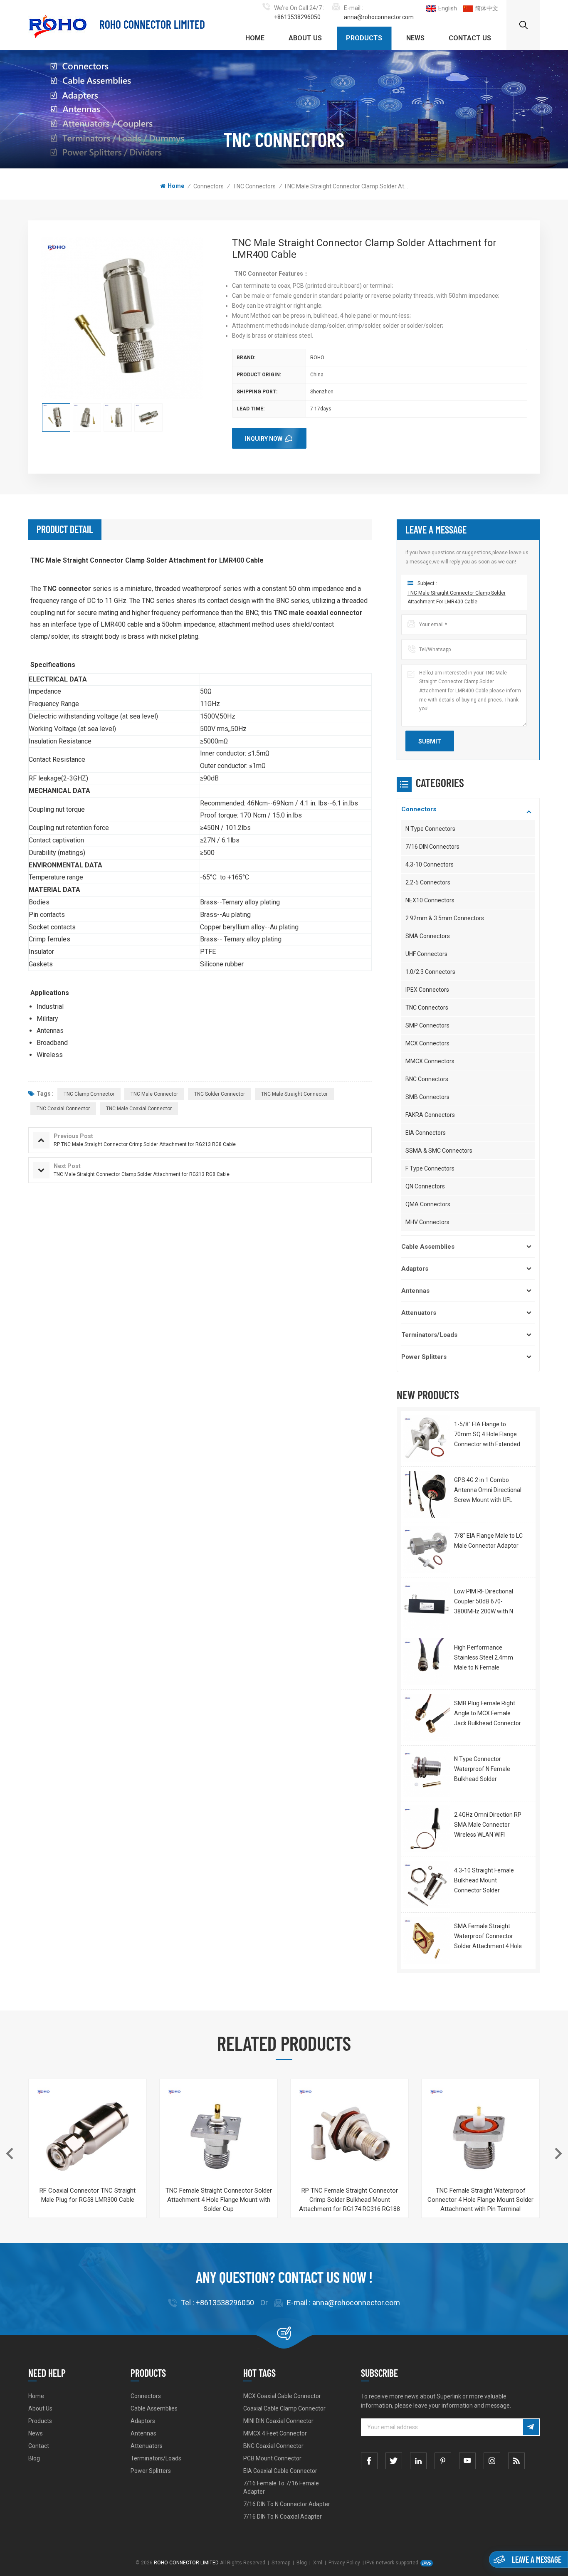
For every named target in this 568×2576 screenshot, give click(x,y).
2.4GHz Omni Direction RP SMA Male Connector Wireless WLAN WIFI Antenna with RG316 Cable (488, 1825)
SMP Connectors (427, 1025)
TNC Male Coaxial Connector (139, 1109)
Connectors (209, 186)
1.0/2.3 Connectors (430, 972)
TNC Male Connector (154, 1094)
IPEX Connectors (427, 990)
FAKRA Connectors (430, 1115)
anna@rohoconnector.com (379, 17)
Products (364, 38)
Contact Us (470, 38)
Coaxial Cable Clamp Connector (284, 2408)
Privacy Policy (344, 2563)
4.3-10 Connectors (430, 864)
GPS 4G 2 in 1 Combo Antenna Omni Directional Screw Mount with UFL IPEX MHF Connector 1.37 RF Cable (488, 1491)
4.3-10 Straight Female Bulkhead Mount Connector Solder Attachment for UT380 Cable (484, 1881)
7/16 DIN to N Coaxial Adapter (283, 2517)
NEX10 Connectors (430, 900)
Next (558, 2154)
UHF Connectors (426, 954)
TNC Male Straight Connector (294, 1094)
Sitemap (281, 2563)
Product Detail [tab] (65, 529)
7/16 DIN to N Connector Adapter (287, 2504)
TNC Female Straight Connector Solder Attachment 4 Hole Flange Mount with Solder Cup (219, 2200)
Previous (10, 2154)
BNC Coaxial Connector (273, 2446)
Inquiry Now (264, 439)
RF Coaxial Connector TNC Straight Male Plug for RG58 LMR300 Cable (88, 2195)
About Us (305, 38)
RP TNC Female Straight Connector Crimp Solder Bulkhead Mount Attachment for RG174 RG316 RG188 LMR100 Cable (349, 2200)
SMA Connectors (428, 936)
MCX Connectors (427, 1043)
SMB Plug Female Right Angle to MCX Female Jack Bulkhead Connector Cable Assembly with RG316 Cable (488, 1714)
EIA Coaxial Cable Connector (280, 2471)
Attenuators (419, 1313)
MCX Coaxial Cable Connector (282, 2396)
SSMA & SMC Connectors (439, 1151)
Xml (318, 2563)
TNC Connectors (254, 186)
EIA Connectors (426, 1133)
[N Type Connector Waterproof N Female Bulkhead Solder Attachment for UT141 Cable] (426, 1773)
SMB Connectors (427, 1097)
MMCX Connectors (430, 1061)
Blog (34, 2458)
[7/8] (426, 1550)
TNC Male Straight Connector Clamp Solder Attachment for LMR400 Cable (457, 598)
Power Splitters (424, 1357)
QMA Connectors (428, 1204)
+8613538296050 (297, 17)
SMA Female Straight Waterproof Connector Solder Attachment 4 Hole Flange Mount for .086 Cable (488, 1937)
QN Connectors (425, 1186)
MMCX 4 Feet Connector (275, 2433)
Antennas (415, 1291)
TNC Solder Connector (220, 1094)
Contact (39, 2446)
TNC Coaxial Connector (63, 1109)
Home (255, 38)
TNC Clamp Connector (89, 1094)
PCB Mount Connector (272, 2458)
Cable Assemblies (428, 1247)
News (415, 38)
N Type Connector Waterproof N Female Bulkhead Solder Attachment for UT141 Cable (484, 1770)
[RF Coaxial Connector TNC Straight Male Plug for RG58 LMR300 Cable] (88, 2138)
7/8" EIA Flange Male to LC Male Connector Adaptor (488, 1541)
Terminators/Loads (429, 1335)
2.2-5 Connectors (428, 882)
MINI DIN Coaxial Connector (278, 2421)
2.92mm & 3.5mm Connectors (445, 918)
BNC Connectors (427, 1079)
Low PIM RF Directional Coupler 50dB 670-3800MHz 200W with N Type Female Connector (485, 1602)
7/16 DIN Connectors (432, 847)
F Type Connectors (430, 1168)
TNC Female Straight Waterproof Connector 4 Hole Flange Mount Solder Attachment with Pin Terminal (480, 2200)
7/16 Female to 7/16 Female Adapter (281, 2487)
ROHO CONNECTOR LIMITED (152, 24)
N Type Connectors (430, 829)
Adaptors (415, 1269)
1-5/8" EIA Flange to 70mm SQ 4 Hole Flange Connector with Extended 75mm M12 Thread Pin (487, 1435)
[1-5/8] (426, 1439)
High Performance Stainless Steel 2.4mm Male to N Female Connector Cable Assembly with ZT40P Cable (484, 1658)
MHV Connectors (427, 1222)
